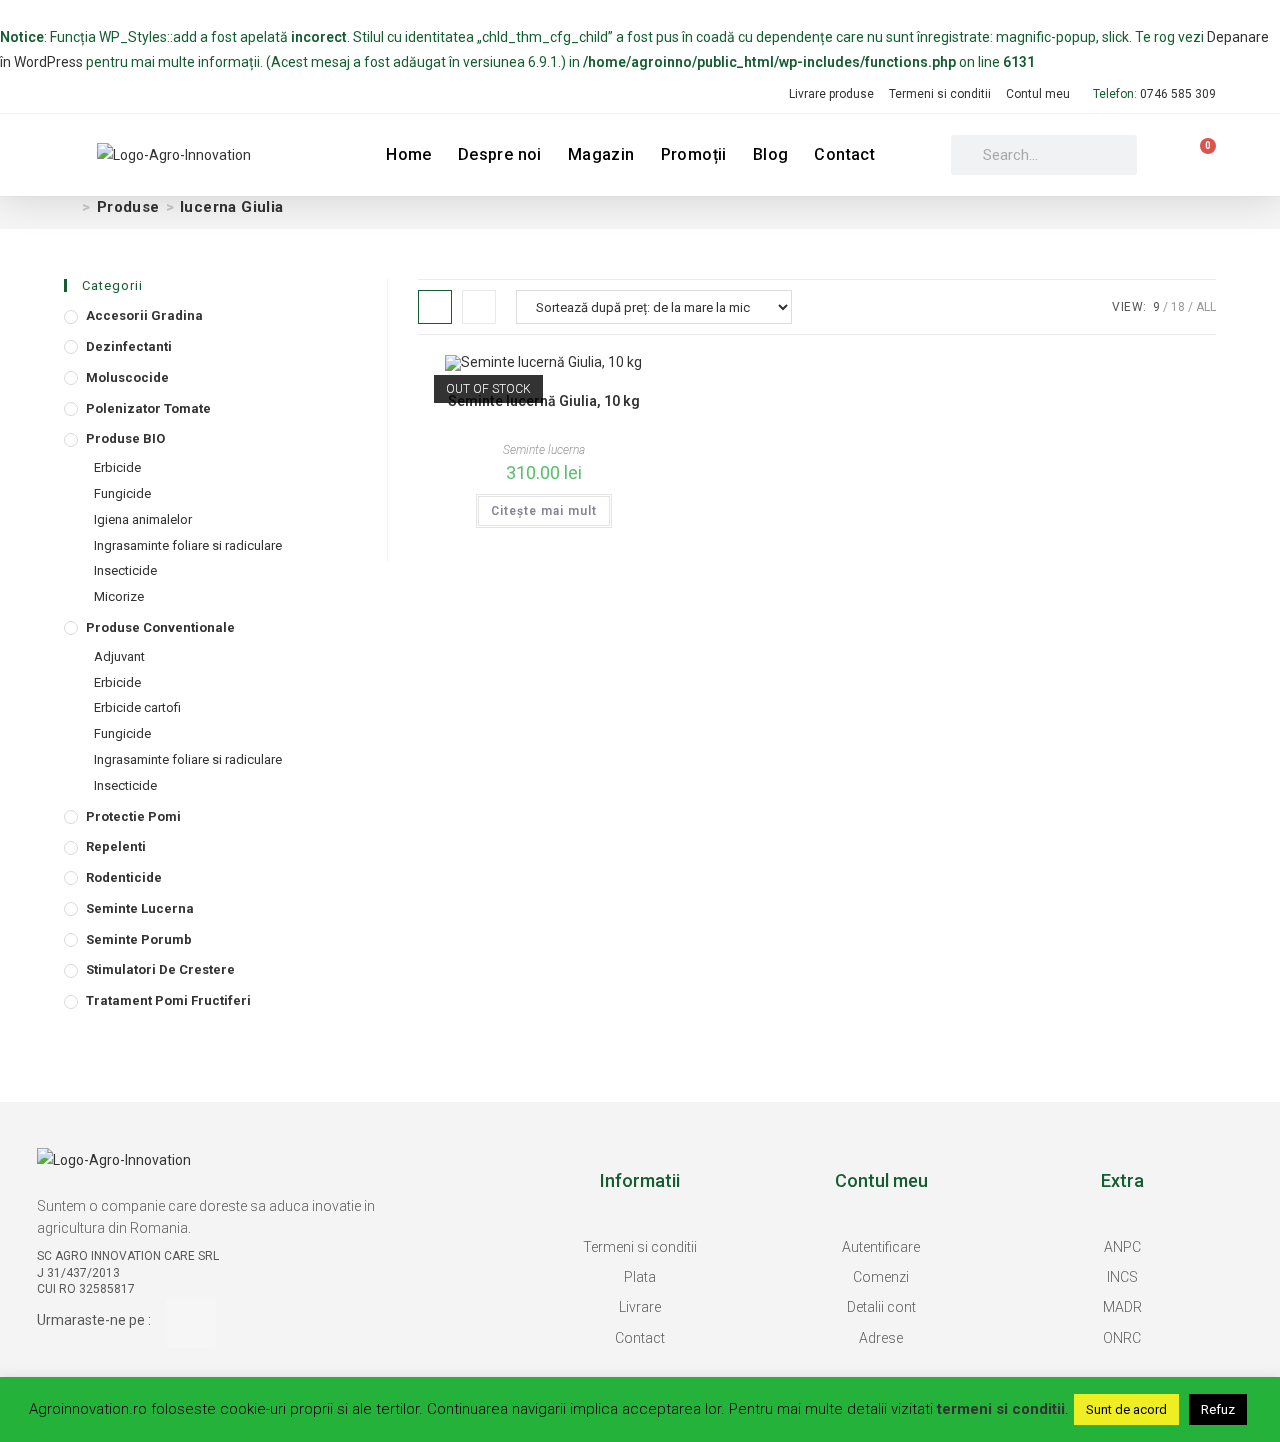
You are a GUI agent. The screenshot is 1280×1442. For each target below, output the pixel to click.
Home (409, 154)
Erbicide (117, 467)
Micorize (119, 596)
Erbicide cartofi (137, 707)
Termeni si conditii (940, 94)
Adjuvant (119, 656)
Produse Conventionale (160, 627)
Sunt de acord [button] (1126, 1409)
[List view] (479, 307)
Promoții (694, 154)
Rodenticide (124, 877)
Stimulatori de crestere (160, 969)
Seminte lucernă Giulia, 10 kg (544, 401)
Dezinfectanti (129, 346)
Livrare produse (831, 94)
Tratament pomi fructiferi (168, 1000)
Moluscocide (127, 377)
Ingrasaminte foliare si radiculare (188, 545)
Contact (844, 154)
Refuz (1218, 1409)
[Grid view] (435, 307)
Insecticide (125, 570)
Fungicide (122, 493)
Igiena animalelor (143, 519)
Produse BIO (125, 438)
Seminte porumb (139, 939)
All (1206, 307)
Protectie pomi (133, 816)
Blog (771, 154)
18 (1178, 307)
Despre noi (500, 154)
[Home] (70, 207)
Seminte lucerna (140, 908)
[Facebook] (191, 1323)
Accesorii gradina (144, 315)
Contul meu (1038, 94)
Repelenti (116, 846)
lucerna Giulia (232, 207)
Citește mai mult (544, 511)
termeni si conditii (1001, 1409)
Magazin (601, 154)
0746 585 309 (1178, 94)
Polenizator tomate (148, 408)
